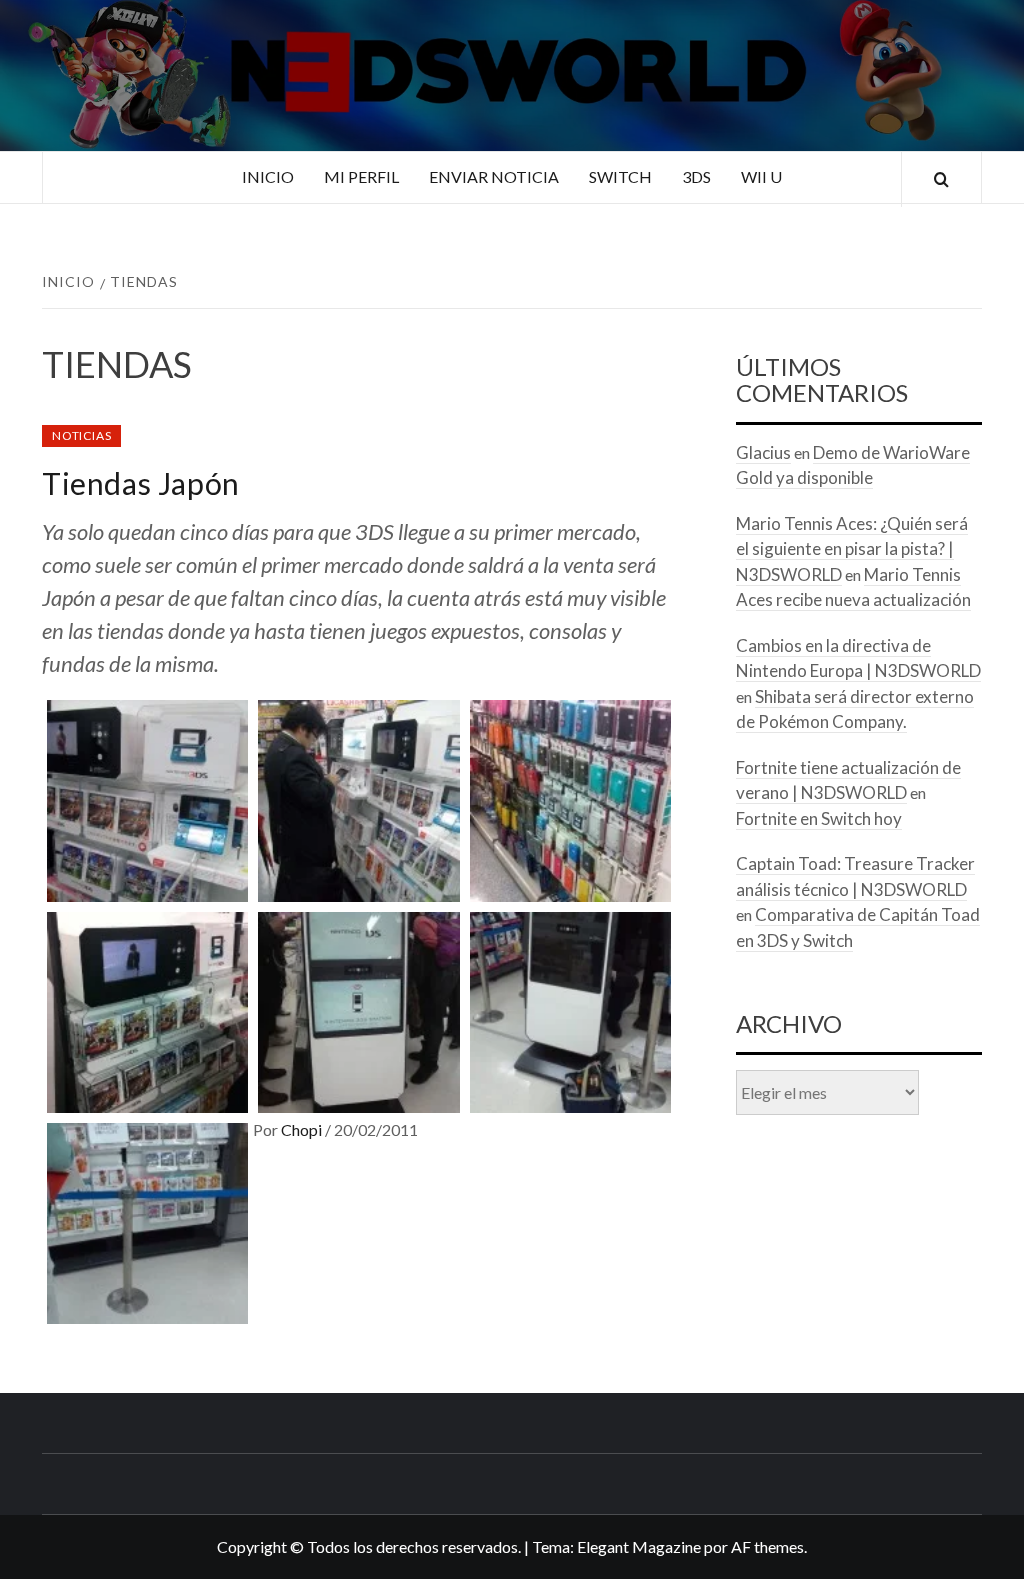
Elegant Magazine (639, 1546)
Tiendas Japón (141, 483)
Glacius (763, 452)
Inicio (268, 176)
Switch (620, 176)
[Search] (941, 179)
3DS (696, 176)
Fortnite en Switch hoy (819, 818)
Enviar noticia (494, 176)
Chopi (303, 1129)
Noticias (81, 435)
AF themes (767, 1546)
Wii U (761, 176)
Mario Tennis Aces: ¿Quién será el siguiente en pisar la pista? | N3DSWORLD (852, 549)
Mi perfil (361, 176)
